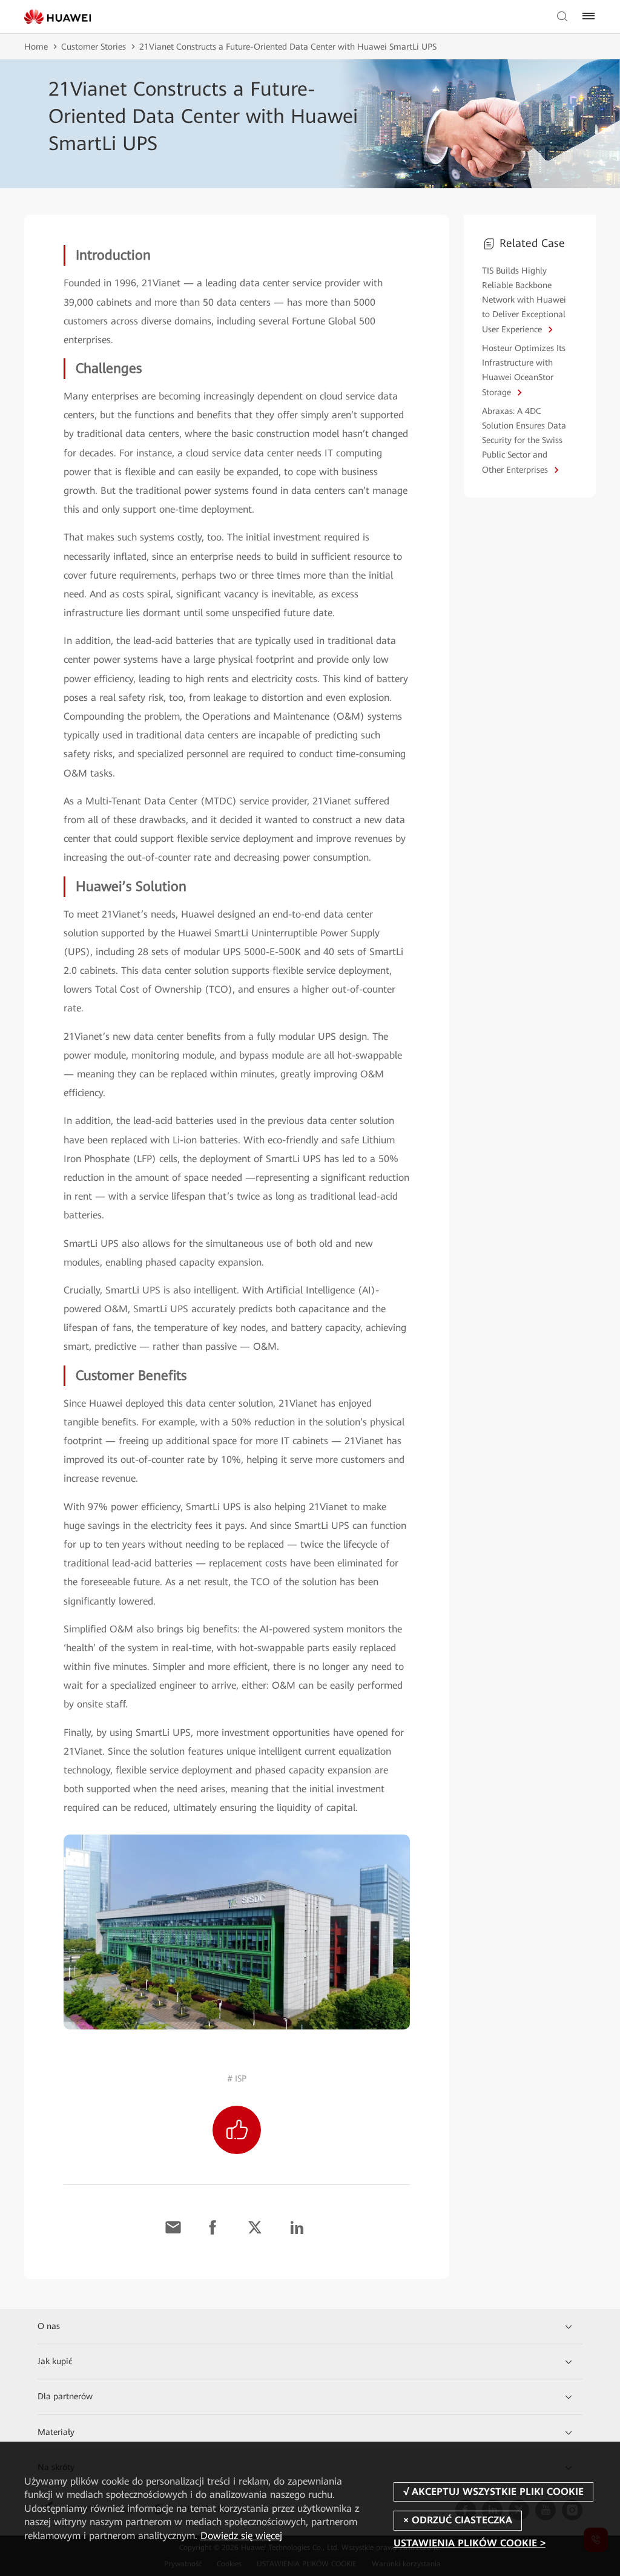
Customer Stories (94, 47)
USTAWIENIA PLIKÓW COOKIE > (470, 2544)
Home (36, 47)
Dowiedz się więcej (241, 2536)
